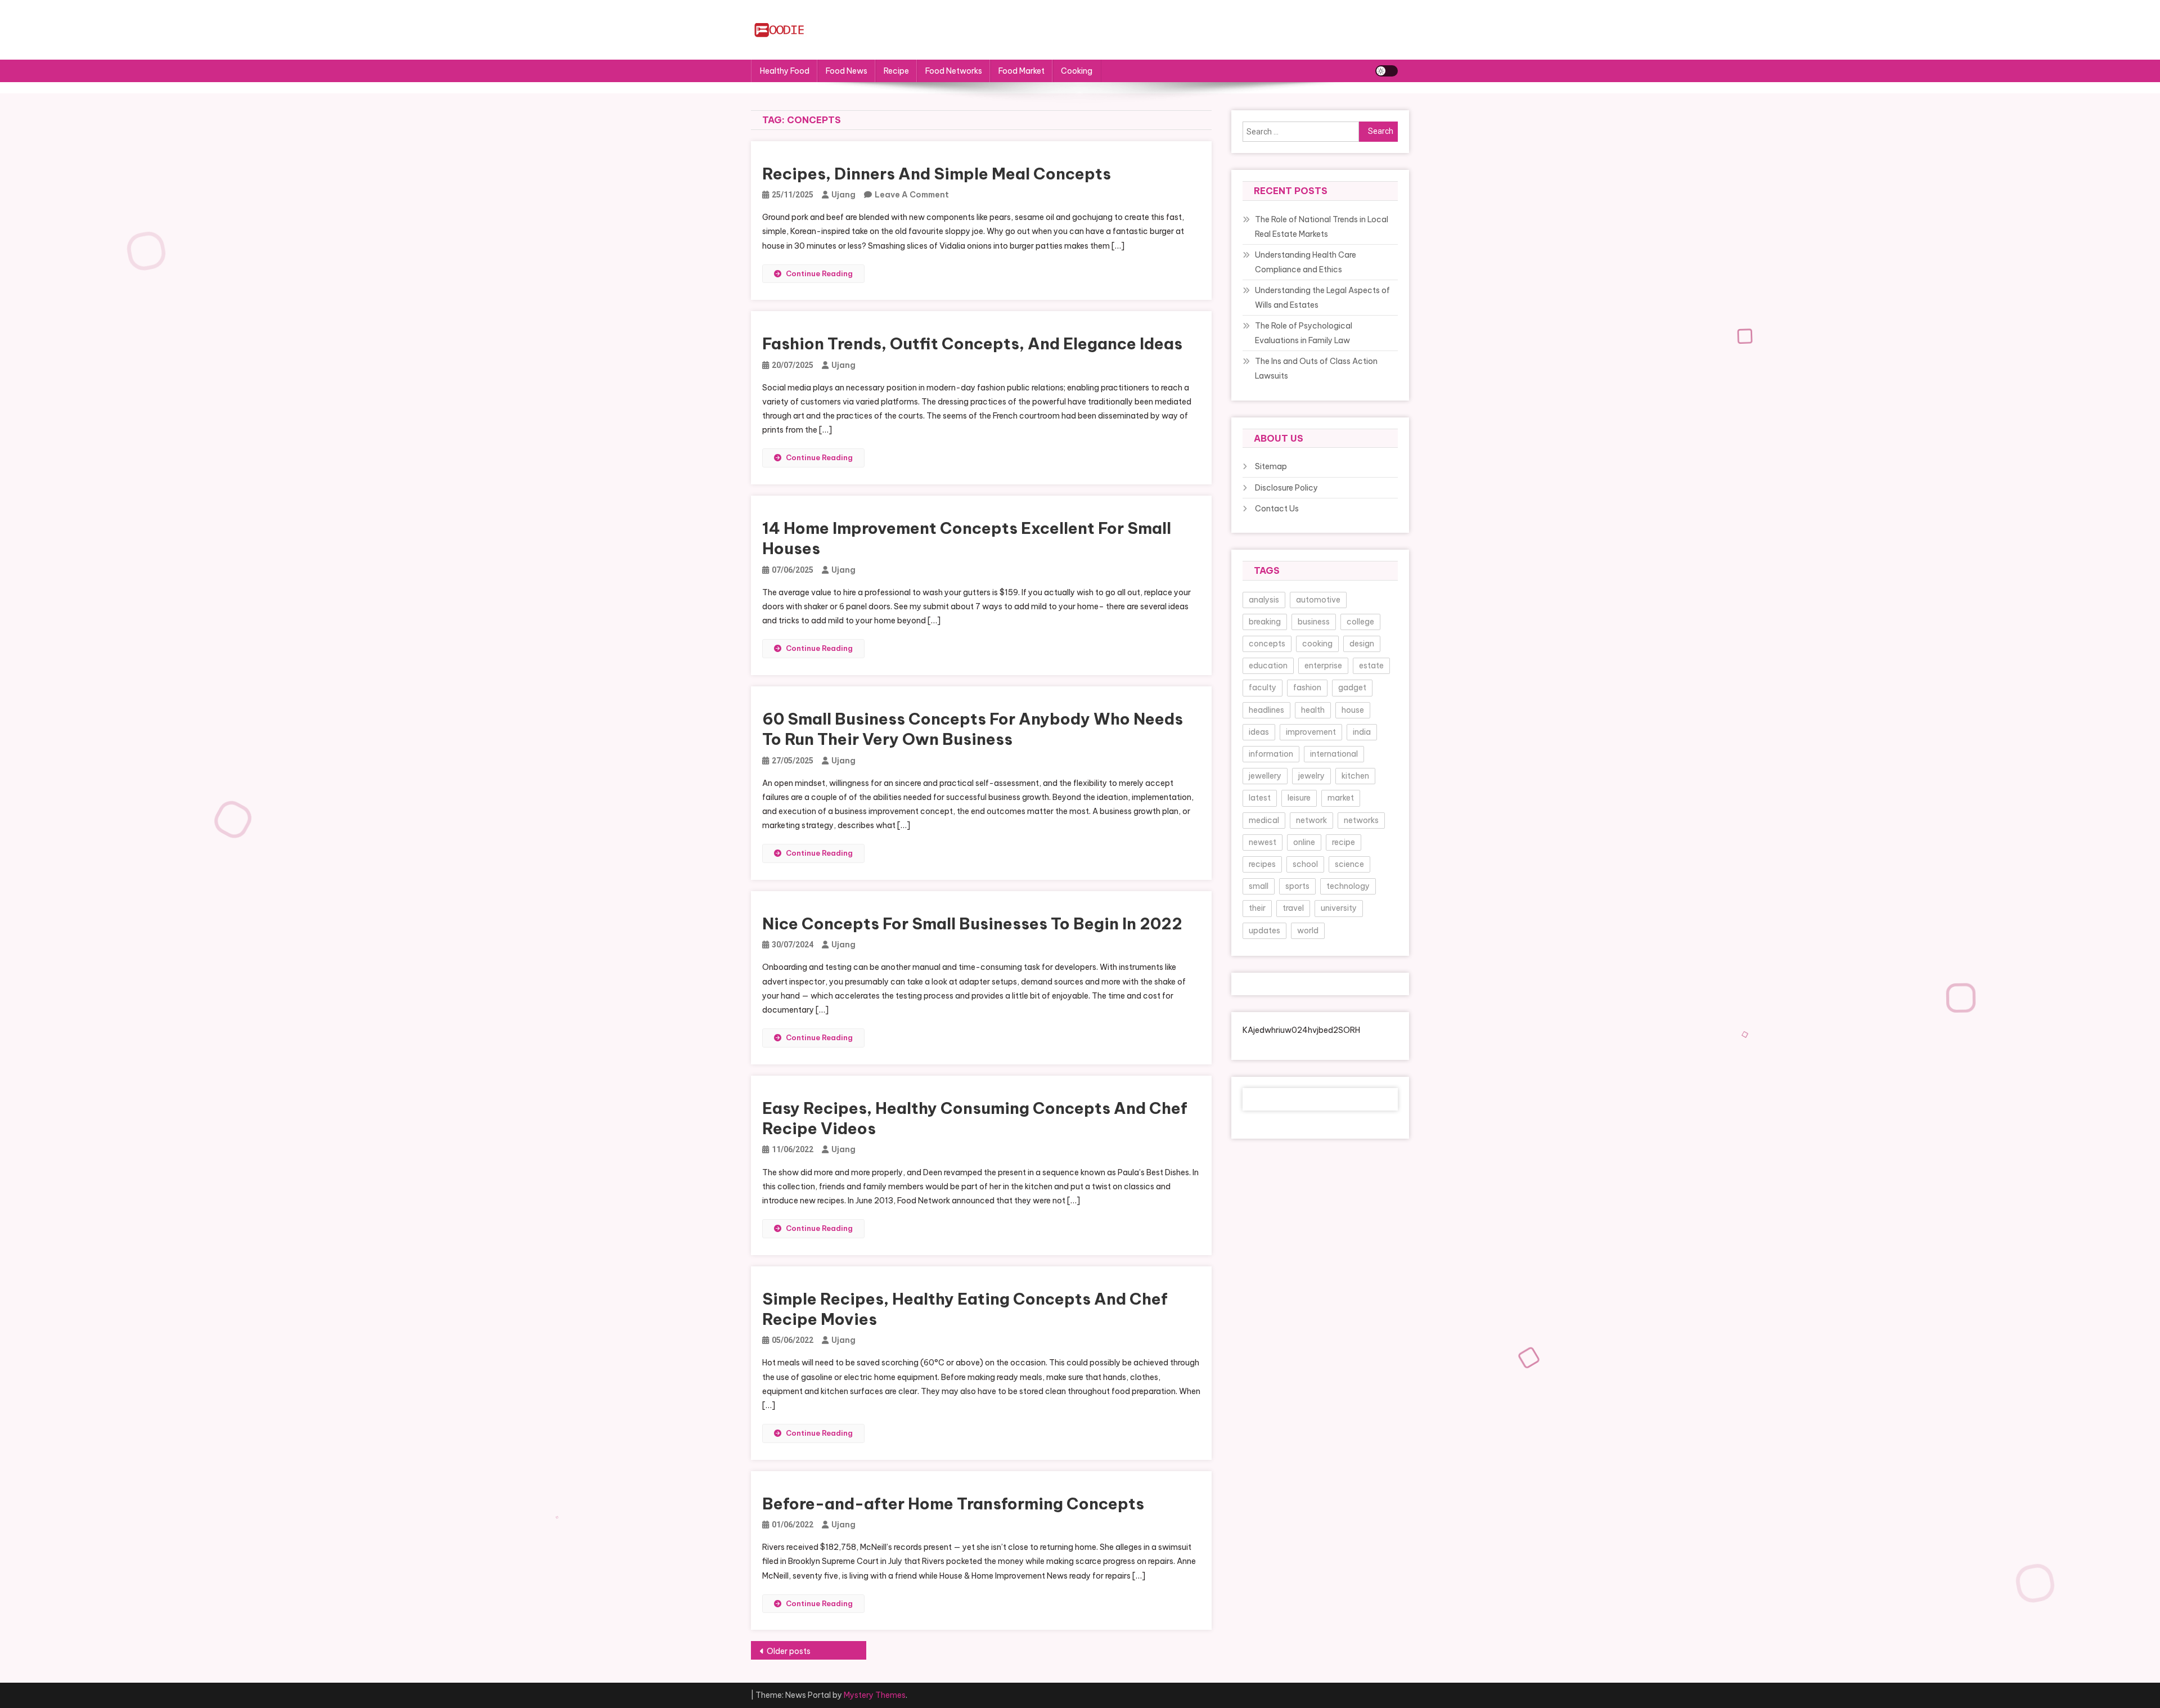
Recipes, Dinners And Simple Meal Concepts (937, 174)
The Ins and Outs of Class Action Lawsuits (1316, 368)
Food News (847, 71)
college (1360, 622)
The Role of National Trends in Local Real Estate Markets (1322, 227)
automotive (1318, 600)
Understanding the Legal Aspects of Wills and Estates (1322, 298)
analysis (1264, 600)
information (1271, 754)
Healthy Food (785, 71)
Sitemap (1271, 466)
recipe (1344, 842)
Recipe (896, 71)
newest (1263, 842)
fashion (1307, 687)
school (1305, 864)
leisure (1299, 798)
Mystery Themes (875, 1695)
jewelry (1311, 776)
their (1257, 908)
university (1339, 908)
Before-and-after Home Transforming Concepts (953, 1504)
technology (1348, 886)
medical (1264, 820)
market (1341, 798)
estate (1371, 666)
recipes (1262, 864)
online (1304, 842)
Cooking (1077, 71)
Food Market (1021, 71)
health (1313, 710)
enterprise (1323, 666)
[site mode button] (1387, 71)
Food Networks (954, 71)
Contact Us (1277, 509)
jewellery (1265, 776)
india (1362, 732)
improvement (1311, 732)
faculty (1263, 687)
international (1334, 754)
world (1308, 931)
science (1349, 864)
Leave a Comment (912, 195)
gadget (1352, 687)
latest (1260, 798)
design (1362, 644)
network (1311, 820)
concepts (1267, 644)
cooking (1317, 644)
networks (1361, 820)
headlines (1266, 710)
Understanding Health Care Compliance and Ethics (1306, 262)
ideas (1259, 732)
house (1353, 710)
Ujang (843, 195)
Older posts (789, 1651)
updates (1264, 931)
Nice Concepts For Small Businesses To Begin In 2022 (972, 923)
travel (1293, 908)
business (1314, 622)
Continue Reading (819, 273)
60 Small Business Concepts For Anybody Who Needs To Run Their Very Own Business (973, 729)
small (1259, 886)
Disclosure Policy (1286, 488)
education (1268, 666)
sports (1297, 886)
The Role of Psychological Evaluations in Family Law (1304, 333)
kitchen (1355, 776)
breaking (1265, 622)
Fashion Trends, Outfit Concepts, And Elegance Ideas (972, 343)
